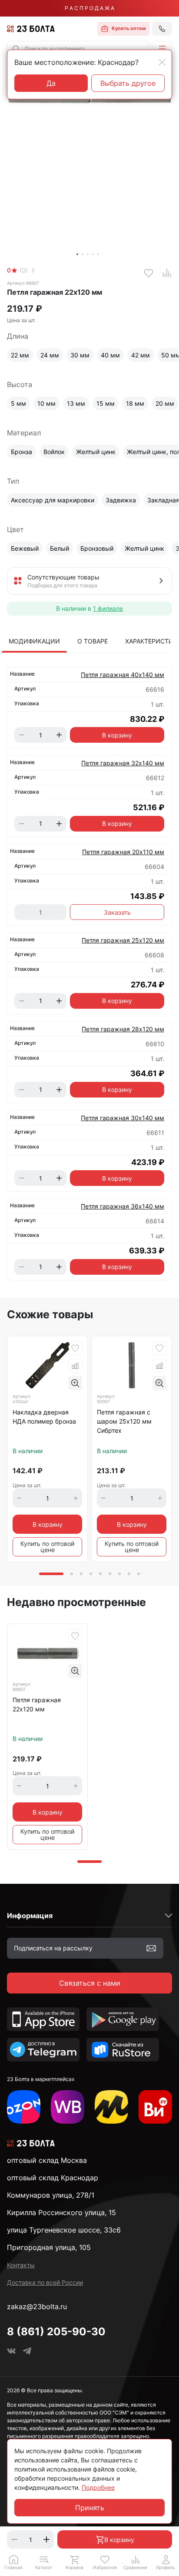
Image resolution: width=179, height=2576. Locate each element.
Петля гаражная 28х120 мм (123, 1029)
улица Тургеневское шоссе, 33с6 (64, 2230)
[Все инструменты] (155, 2107)
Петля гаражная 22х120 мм (37, 1704)
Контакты (21, 2265)
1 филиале (108, 608)
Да (51, 83)
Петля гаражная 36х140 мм (123, 1206)
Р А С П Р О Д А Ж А (89, 8)
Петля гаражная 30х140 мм (123, 1118)
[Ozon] (24, 2107)
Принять (90, 2508)
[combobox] (78, 49)
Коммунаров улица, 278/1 (51, 2195)
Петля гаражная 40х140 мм (123, 675)
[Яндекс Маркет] (111, 2107)
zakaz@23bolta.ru (37, 2307)
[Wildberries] (68, 2107)
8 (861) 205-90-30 (56, 2332)
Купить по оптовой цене (47, 1547)
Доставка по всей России (45, 2282)
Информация (30, 1916)
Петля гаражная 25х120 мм (123, 940)
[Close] (162, 62)
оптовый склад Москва (47, 2160)
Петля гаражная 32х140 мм (123, 763)
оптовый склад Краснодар (53, 2178)
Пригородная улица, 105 (49, 2247)
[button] (162, 49)
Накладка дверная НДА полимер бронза (44, 1417)
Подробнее (98, 2487)
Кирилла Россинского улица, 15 (61, 2212)
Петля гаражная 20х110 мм (123, 852)
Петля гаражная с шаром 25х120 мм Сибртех (124, 1421)
